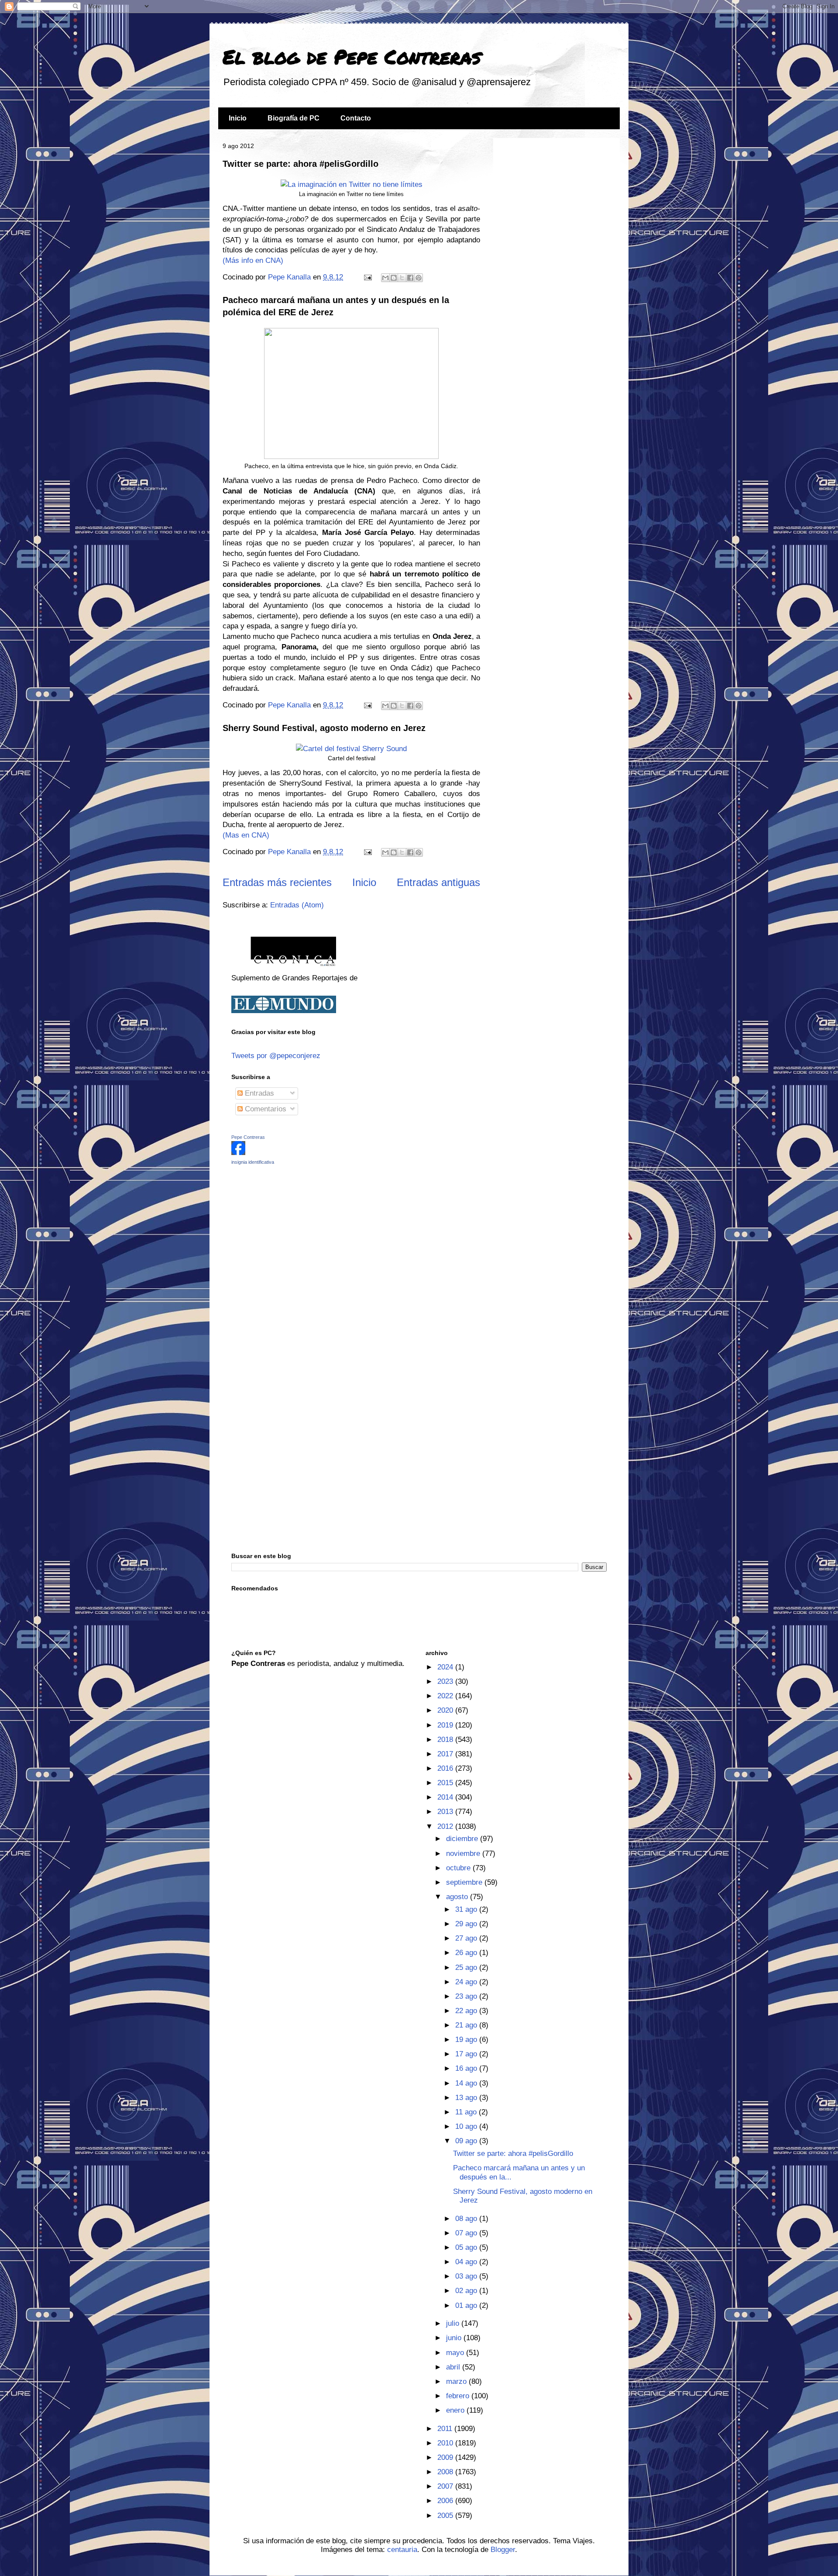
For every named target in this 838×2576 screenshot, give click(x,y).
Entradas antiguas (438, 882)
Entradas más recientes (277, 882)
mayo (456, 2353)
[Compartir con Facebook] (410, 278)
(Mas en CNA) (246, 835)
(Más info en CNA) (253, 260)
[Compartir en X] (402, 278)
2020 (446, 1710)
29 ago (467, 1924)
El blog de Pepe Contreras (352, 56)
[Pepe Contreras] (238, 1153)
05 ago (467, 2247)
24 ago (467, 1982)
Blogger (503, 2550)
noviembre (464, 1854)
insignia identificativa (253, 1162)
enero (456, 2410)
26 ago (467, 1953)
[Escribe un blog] (394, 278)
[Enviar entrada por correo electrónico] (367, 277)
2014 (446, 1797)
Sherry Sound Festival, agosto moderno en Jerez (324, 728)
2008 (446, 2472)
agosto (458, 1897)
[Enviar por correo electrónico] (385, 278)
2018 (446, 1740)
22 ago (467, 2011)
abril (454, 2367)
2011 (446, 2429)
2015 (446, 1783)
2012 (446, 1826)
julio (454, 2323)
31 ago (467, 1909)
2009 (446, 2457)
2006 (446, 2501)
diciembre (463, 1839)
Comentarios (264, 1109)
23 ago (467, 1996)
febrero (459, 2396)
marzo (457, 2381)
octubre (459, 1868)
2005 (446, 2516)
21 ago (467, 2025)
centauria (402, 2550)
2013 (446, 1812)
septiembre (465, 1882)
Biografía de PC (294, 118)
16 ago (467, 2068)
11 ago (467, 2112)
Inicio (238, 118)
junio (455, 2338)
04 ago (467, 2262)
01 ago (467, 2305)
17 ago (467, 2054)
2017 (446, 1754)
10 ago (467, 2126)
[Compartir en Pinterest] (419, 278)
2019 (446, 1725)
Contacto (356, 118)
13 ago (467, 2098)
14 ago (467, 2083)
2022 (446, 1696)
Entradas (258, 1093)
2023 (446, 1681)
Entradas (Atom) (297, 905)
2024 (446, 1667)
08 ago (467, 2219)
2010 (446, 2443)
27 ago (467, 1938)
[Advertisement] (286, 1234)
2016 (446, 1768)
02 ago (467, 2291)
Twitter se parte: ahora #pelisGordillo (301, 164)
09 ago (467, 2141)
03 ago (467, 2276)
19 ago (467, 2040)
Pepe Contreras (248, 1137)
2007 (446, 2486)
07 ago (467, 2233)
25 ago (467, 1967)
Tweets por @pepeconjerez (276, 1056)
